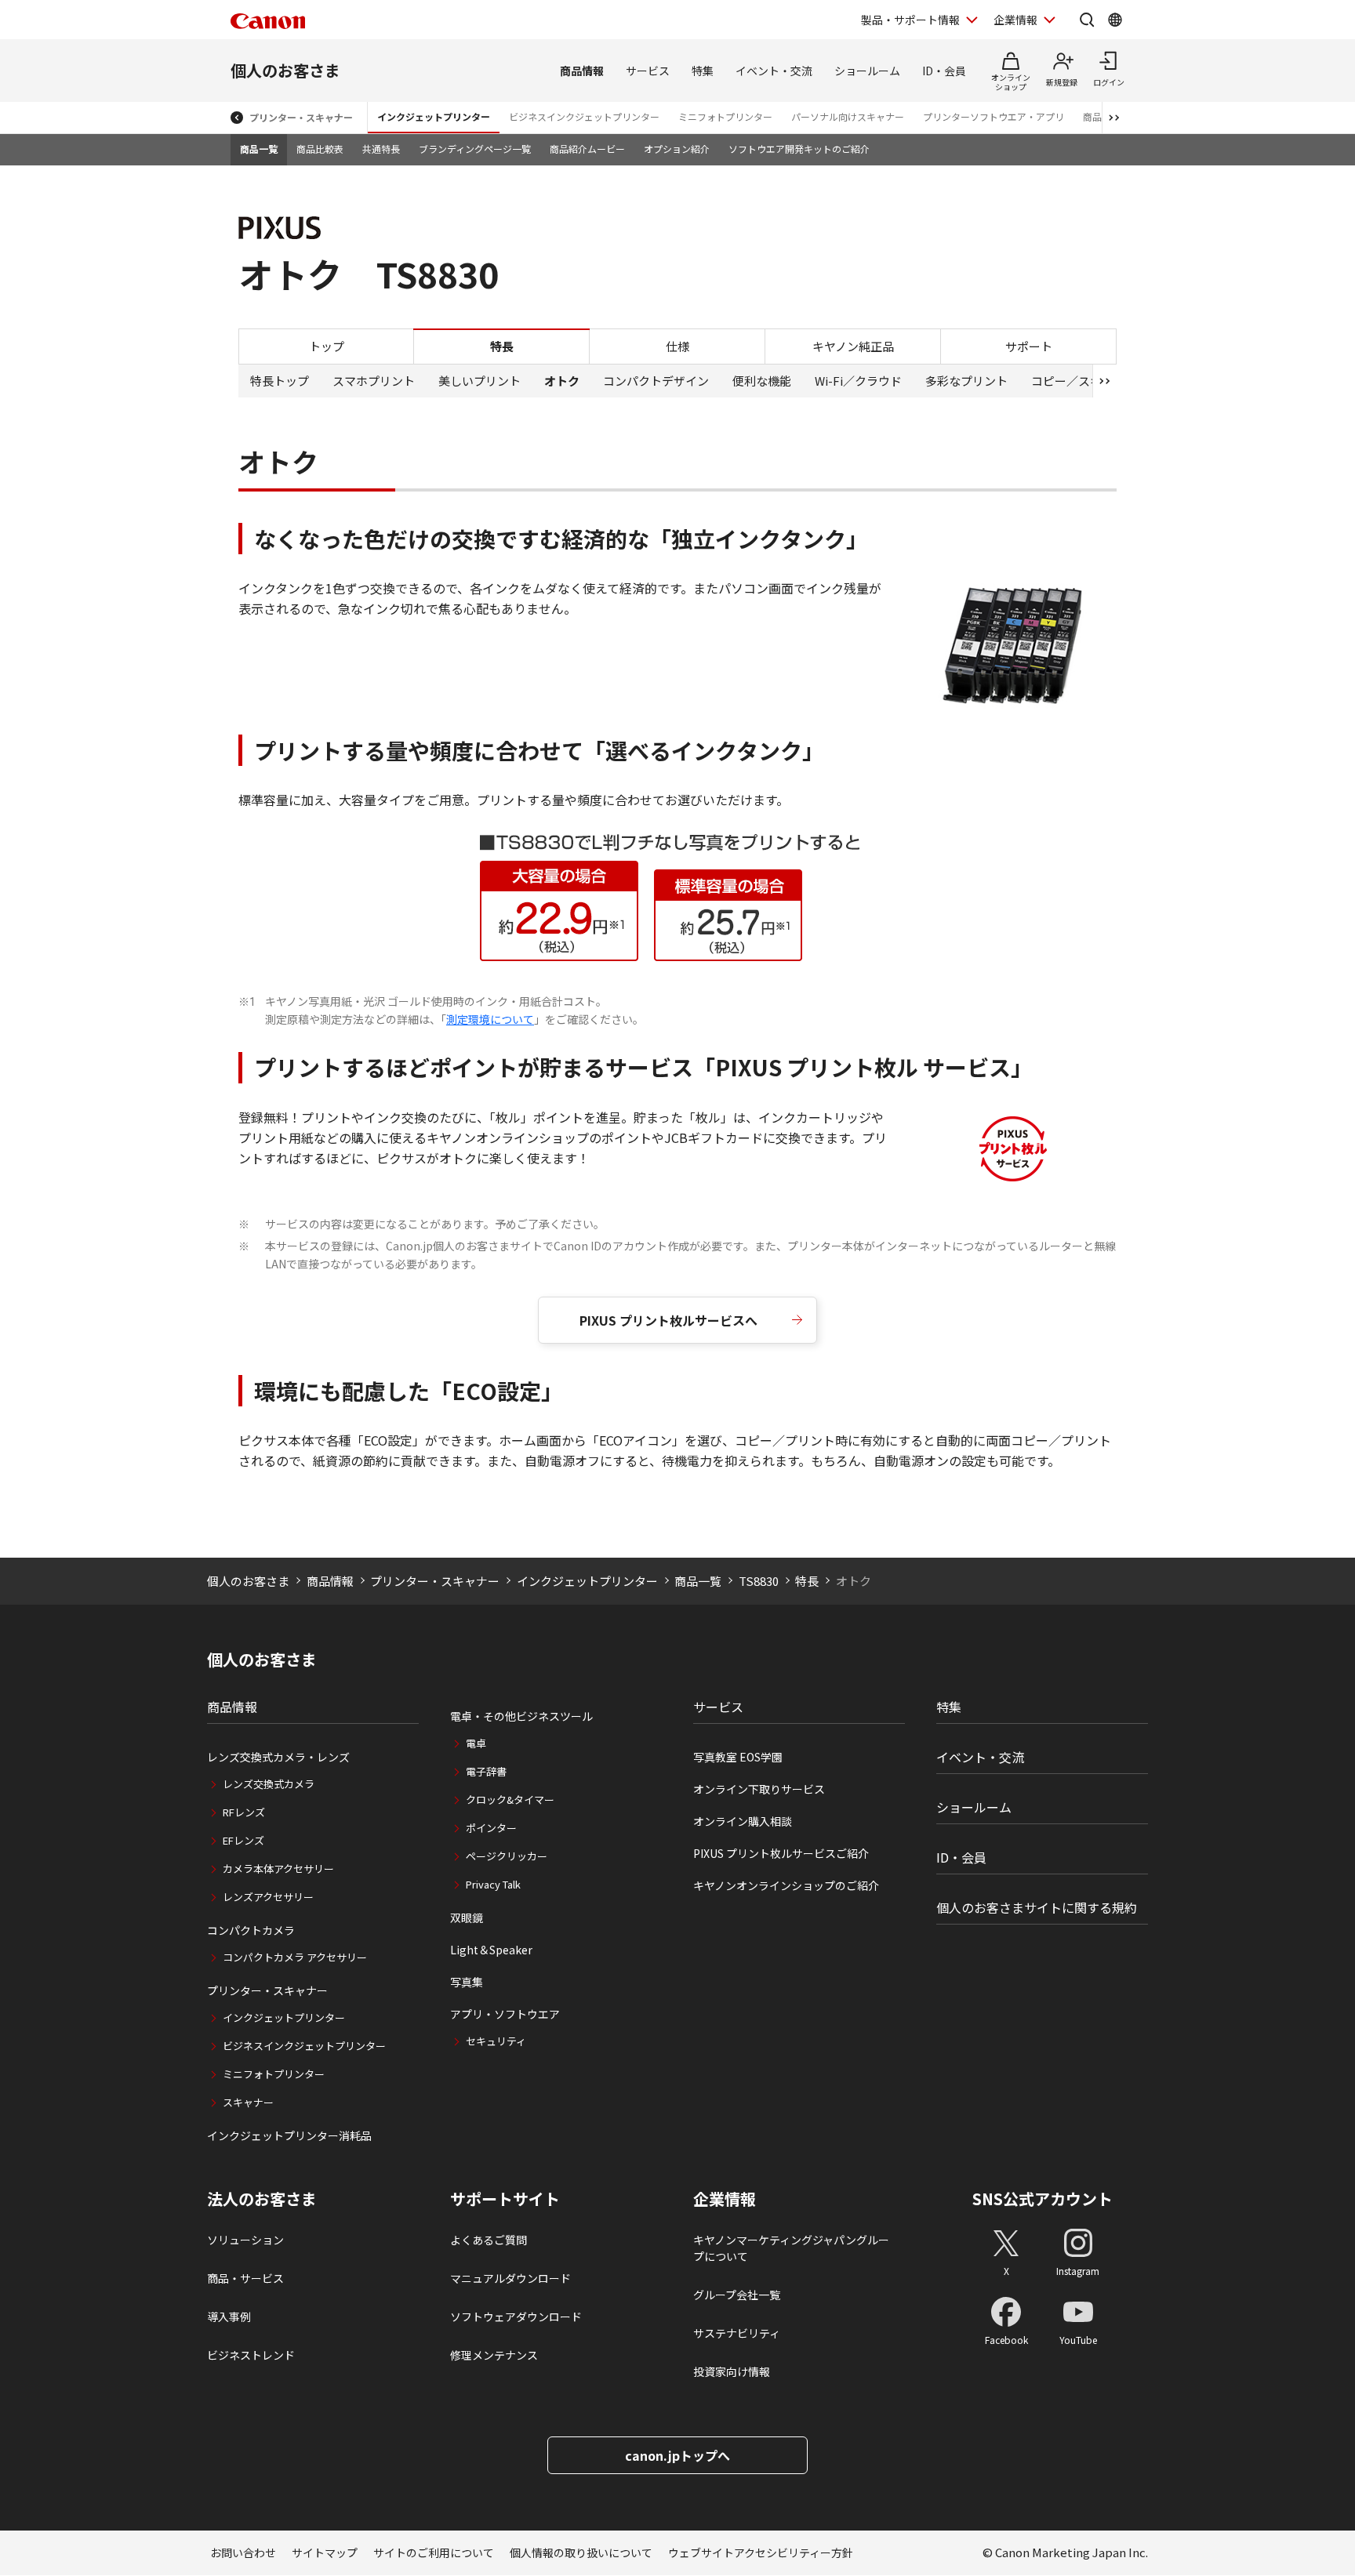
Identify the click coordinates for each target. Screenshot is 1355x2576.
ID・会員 (944, 71)
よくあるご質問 (489, 2240)
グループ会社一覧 (737, 2295)
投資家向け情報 (732, 2371)
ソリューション (245, 2240)
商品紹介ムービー (587, 149)
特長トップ (280, 381)
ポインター (491, 1828)
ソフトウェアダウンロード (516, 2317)
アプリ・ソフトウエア (505, 2014)
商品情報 (582, 71)
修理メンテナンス (494, 2355)
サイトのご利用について (434, 2552)
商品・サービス (245, 2278)
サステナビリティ (737, 2333)
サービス (648, 71)
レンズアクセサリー (268, 1897)
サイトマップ (325, 2552)
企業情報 (1015, 20)
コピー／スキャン (1078, 381)
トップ (327, 345)
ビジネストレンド (251, 2355)
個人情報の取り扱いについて (581, 2552)
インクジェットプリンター (434, 116)
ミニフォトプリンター (725, 116)
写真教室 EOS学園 (738, 1757)
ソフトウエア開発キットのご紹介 (799, 149)
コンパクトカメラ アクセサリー (295, 1957)
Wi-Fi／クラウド (858, 381)
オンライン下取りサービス (759, 1789)
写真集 (467, 1982)
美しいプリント (480, 381)
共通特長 (381, 149)
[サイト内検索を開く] (1087, 20)
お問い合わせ (243, 2552)
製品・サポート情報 (910, 20)
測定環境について (490, 1019)
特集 (703, 71)
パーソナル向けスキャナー (848, 116)
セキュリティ (496, 2041)
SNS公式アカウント (1043, 2199)
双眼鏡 (467, 1917)
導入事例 (229, 2317)
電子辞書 (486, 1771)
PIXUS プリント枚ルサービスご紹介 (781, 1853)
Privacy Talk (493, 1884)
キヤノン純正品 (853, 345)
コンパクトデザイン (656, 381)
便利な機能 (762, 381)
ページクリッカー (507, 1856)
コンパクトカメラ (251, 1930)
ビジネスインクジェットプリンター (584, 116)
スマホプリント (374, 381)
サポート (1029, 345)
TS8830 (759, 1581)
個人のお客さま (285, 70)
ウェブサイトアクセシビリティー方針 (761, 2552)
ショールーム (867, 71)
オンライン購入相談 (743, 1821)
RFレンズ (244, 1812)
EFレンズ (243, 1840)
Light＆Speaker (491, 1950)
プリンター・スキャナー (301, 117)
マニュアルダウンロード (510, 2278)
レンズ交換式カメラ (269, 1784)
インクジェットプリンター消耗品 (289, 2135)
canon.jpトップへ (677, 2455)
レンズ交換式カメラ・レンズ (278, 1757)
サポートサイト (505, 2199)
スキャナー (248, 2102)
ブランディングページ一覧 (475, 149)
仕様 (677, 345)
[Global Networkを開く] (1115, 20)
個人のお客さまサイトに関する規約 (1037, 1907)
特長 (807, 1581)
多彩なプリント (966, 381)
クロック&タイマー (510, 1800)
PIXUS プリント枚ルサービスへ (668, 1320)
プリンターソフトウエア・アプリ (994, 116)
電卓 (476, 1743)
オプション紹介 (677, 149)
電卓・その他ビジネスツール (521, 1716)
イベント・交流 (774, 71)
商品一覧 (259, 149)
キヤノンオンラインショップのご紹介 (786, 1885)
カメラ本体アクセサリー (278, 1869)
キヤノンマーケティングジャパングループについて (791, 2248)
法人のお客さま (262, 2199)
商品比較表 (320, 149)
